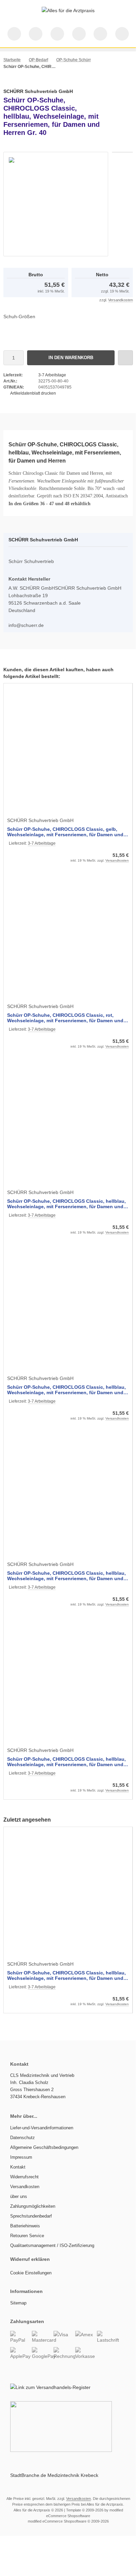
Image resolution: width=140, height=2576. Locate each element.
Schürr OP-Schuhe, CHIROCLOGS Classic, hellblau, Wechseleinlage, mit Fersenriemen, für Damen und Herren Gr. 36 (66, 1576)
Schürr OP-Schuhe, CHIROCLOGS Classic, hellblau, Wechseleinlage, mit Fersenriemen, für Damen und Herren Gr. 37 (66, 1762)
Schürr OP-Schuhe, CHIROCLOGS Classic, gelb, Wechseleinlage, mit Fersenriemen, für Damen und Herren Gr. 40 (65, 832)
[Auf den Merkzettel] (125, 358)
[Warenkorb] (100, 34)
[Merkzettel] (79, 34)
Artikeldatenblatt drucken (33, 393)
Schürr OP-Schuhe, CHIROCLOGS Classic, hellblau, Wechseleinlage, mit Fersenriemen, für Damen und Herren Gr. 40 (66, 1975)
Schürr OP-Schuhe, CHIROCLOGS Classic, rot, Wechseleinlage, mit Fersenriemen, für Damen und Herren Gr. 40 (65, 1018)
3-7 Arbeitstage (52, 375)
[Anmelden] (57, 34)
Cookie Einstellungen (31, 2273)
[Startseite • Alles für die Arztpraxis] (68, 10)
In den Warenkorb (71, 358)
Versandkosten (121, 300)
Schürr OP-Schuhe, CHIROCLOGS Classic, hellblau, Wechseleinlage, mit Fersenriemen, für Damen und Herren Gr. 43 (66, 1390)
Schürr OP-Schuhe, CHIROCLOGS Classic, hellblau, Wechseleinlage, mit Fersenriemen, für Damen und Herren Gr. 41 (66, 1204)
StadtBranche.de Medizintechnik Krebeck (54, 2475)
